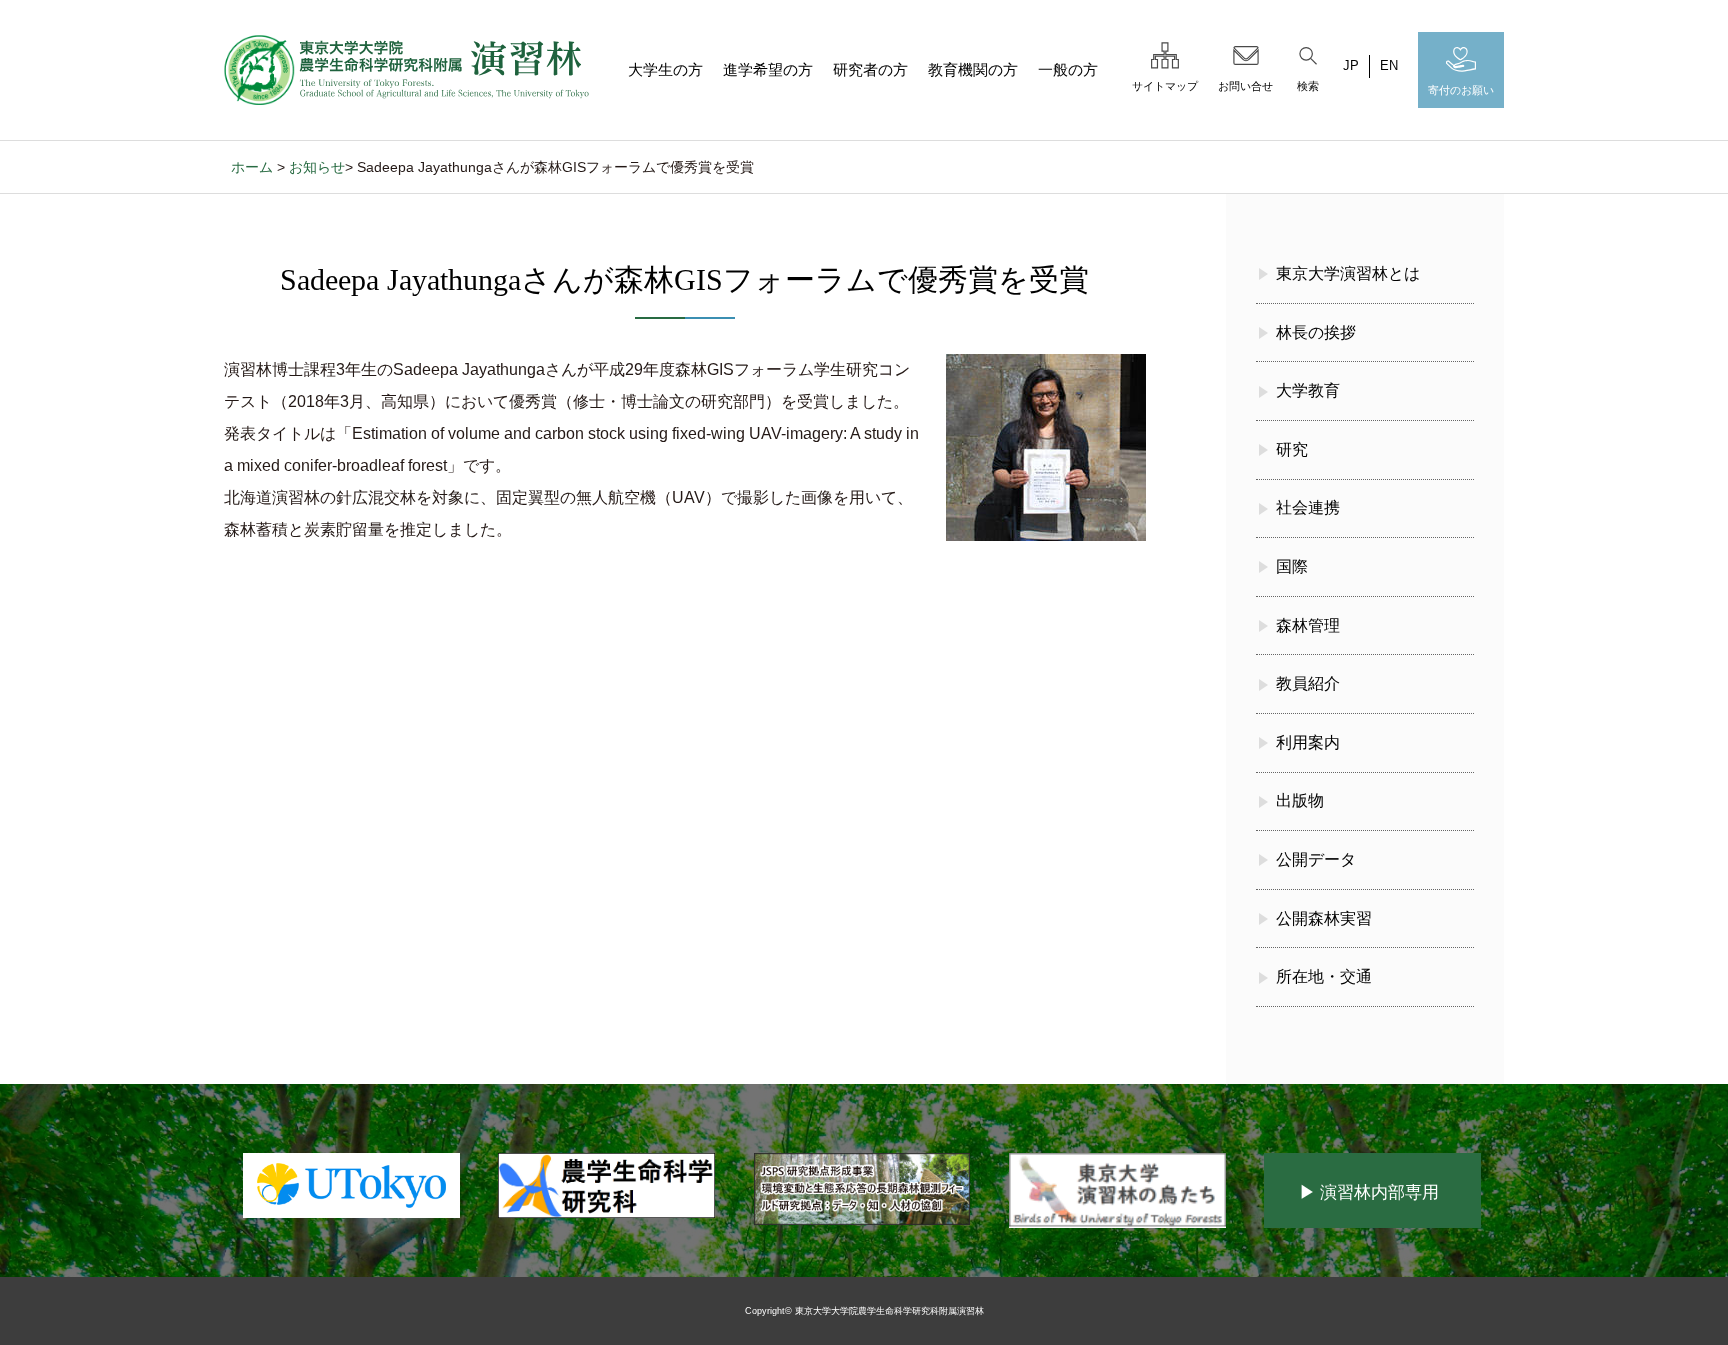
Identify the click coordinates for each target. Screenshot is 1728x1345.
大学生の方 (665, 69)
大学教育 (1308, 390)
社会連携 (1308, 507)
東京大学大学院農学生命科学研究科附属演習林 (889, 1311)
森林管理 (1308, 625)
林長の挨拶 (1316, 332)
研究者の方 (870, 69)
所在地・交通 (1324, 976)
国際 (1292, 566)
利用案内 (1308, 742)
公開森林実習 (1324, 918)
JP (1351, 65)
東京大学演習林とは (1348, 273)
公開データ (1316, 859)
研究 (1292, 449)
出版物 (1300, 800)
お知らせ (317, 167)
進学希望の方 (768, 69)
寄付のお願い (1461, 90)
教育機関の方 (973, 69)
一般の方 (1068, 69)
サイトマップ (1165, 86)
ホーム (252, 167)
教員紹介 (1308, 683)
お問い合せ (1245, 86)
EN (1389, 65)
